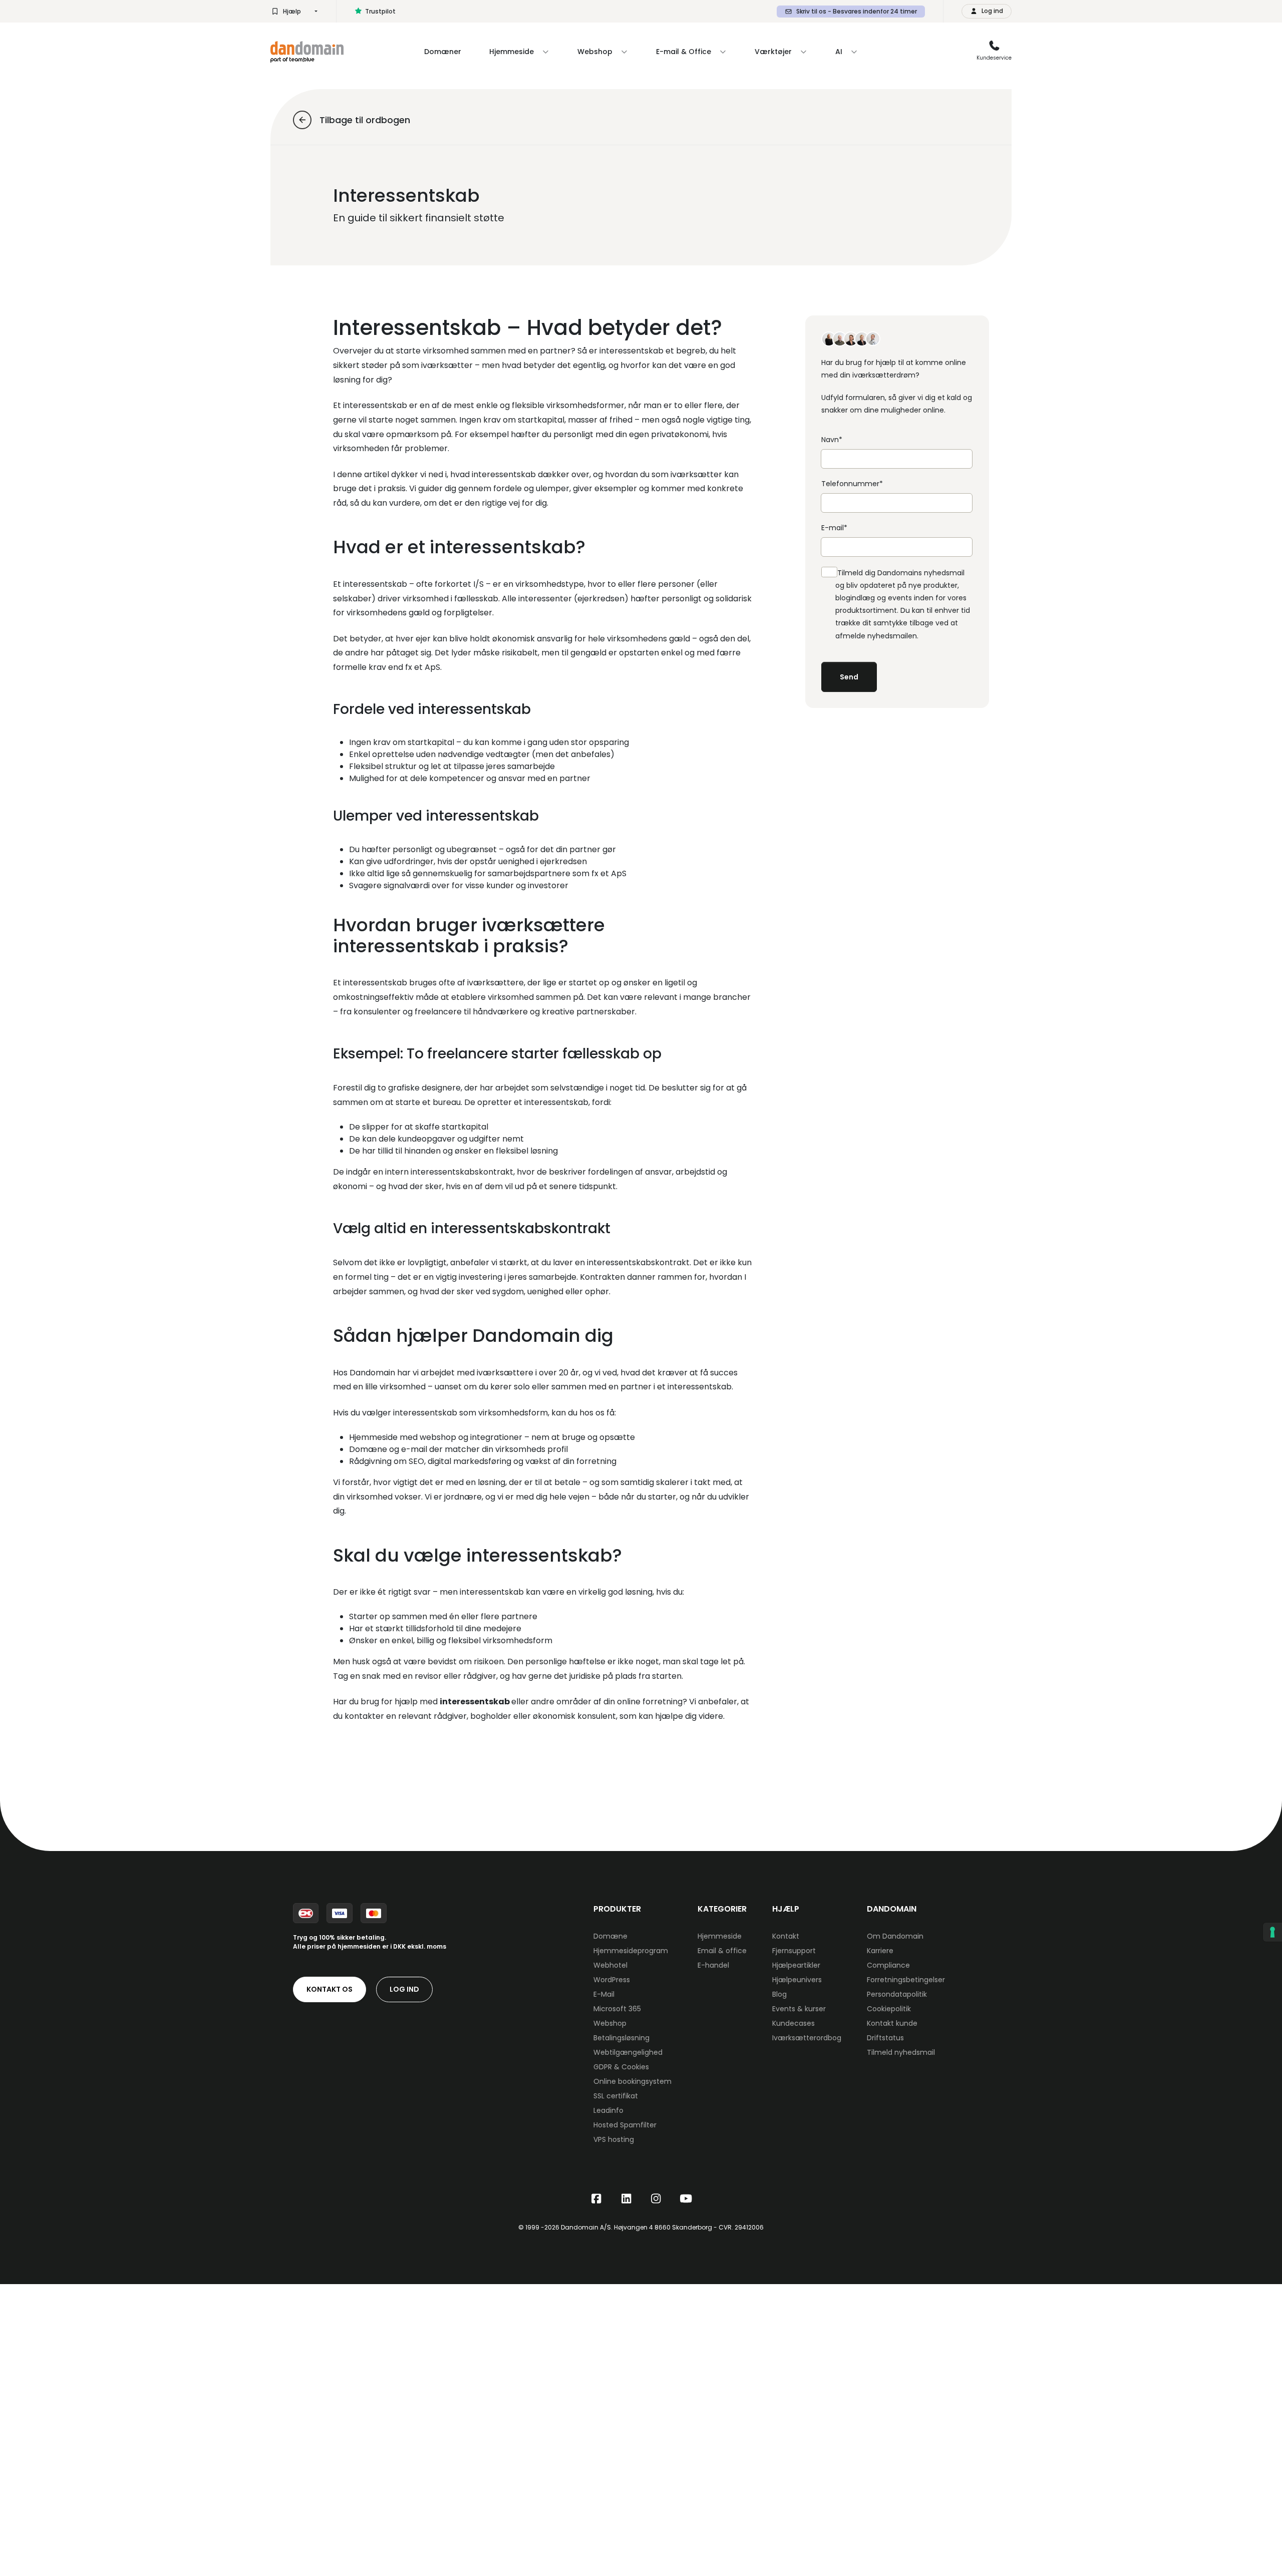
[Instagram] (656, 2199)
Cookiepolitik (889, 2009)
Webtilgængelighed (628, 2052)
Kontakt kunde (892, 2023)
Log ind (404, 1989)
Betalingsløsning (621, 2038)
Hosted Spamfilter (625, 2125)
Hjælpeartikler (796, 1965)
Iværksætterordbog (807, 2038)
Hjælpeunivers (797, 1980)
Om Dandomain (895, 1936)
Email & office (722, 1951)
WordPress (612, 1980)
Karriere (880, 1951)
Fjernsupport (794, 1951)
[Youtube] (686, 2199)
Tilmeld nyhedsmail (901, 2052)
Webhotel (610, 1965)
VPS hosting (614, 2139)
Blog (779, 1994)
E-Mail (604, 1994)
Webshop (610, 2023)
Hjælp (292, 11)
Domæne (610, 1936)
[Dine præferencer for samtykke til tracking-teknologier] (1272, 1932)
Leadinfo (608, 2110)
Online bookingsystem (632, 2081)
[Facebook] (596, 2199)
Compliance (888, 1965)
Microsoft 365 (617, 2009)
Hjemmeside (720, 1936)
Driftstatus (885, 2038)
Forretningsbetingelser (906, 1980)
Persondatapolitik (897, 1994)
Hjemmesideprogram (631, 1951)
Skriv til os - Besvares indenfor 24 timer (857, 11)
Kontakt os (330, 1989)
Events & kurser (799, 2009)
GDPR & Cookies (621, 2067)
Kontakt (786, 1936)
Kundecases (793, 2023)
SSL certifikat (616, 2096)
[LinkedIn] (626, 2199)
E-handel (713, 1965)
